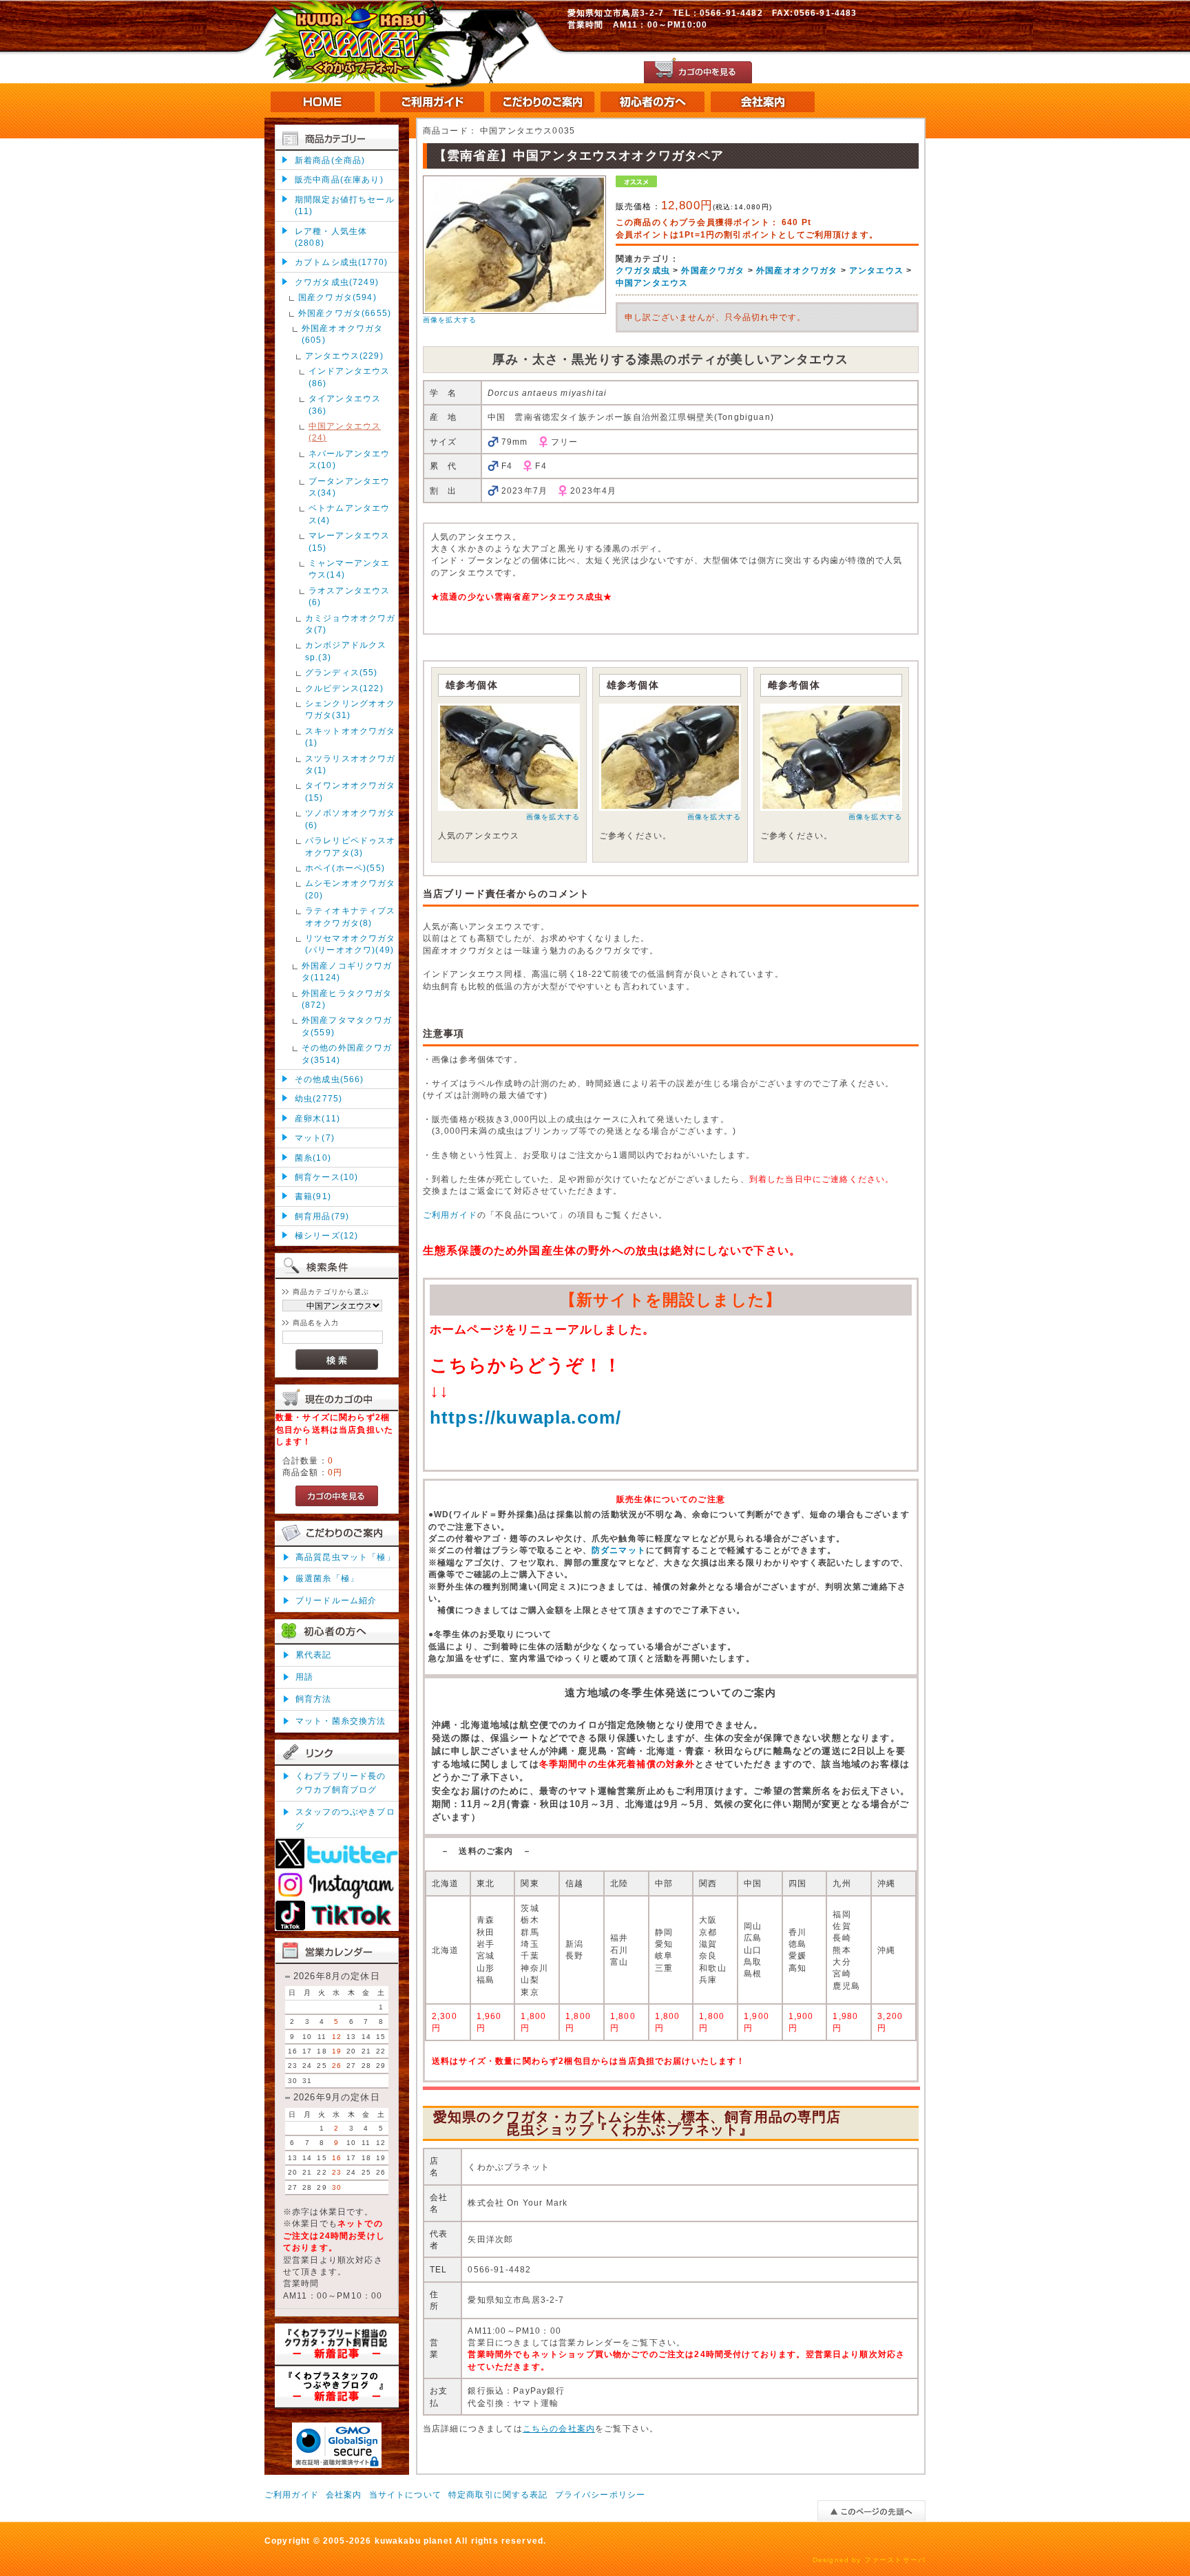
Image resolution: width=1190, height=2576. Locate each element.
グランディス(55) (342, 672)
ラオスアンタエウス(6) (349, 596)
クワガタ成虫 (643, 270)
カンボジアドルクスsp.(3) (346, 651)
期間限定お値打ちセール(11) (345, 205)
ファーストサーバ (895, 2560)
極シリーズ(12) (326, 1235)
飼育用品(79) (322, 1216)
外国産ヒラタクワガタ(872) (347, 999)
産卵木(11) (317, 1118)
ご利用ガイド (450, 1215)
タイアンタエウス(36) (345, 404)
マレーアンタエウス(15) (349, 541)
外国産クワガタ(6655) (345, 313)
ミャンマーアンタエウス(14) (349, 569)
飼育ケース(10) (326, 1177)
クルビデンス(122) (344, 688)
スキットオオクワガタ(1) (351, 737)
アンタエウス (876, 270)
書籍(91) (313, 1196)
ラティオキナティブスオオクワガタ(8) (351, 916)
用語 (304, 1677)
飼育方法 (314, 1699)
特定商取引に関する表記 (498, 2494)
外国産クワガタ (713, 270)
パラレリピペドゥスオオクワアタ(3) (351, 846)
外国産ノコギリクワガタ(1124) (347, 971)
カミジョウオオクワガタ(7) (351, 624)
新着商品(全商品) (330, 160)
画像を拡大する (450, 320)
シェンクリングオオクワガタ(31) (351, 709)
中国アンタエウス (652, 283)
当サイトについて (405, 2494)
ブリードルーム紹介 (336, 1600)
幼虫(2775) (319, 1098)
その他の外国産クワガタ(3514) (347, 1053)
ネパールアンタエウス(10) (349, 459)
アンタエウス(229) (344, 356)
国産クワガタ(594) (337, 297)
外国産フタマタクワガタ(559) (347, 1026)
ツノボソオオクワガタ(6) (351, 819)
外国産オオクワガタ (797, 270)
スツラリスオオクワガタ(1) (351, 764)
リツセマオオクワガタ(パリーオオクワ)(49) (351, 944)
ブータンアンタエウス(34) (349, 487)
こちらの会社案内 (559, 2428)
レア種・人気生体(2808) (331, 237)
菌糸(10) (313, 1158)
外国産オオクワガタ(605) (342, 334)
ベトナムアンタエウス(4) (349, 514)
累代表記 (314, 1655)
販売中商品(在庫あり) (339, 179)
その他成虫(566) (330, 1079)
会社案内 (344, 2494)
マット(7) (315, 1138)
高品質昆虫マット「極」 (345, 1557)
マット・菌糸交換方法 (341, 1721)
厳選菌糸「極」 (327, 1578)
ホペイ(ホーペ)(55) (345, 868)
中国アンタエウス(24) (345, 432)
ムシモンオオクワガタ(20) (351, 889)
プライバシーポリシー (601, 2494)
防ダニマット (619, 1550)
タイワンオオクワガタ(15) (351, 791)
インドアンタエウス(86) (349, 377)
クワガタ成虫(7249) (337, 282)
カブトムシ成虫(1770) (341, 262)
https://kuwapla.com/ (525, 1417)
